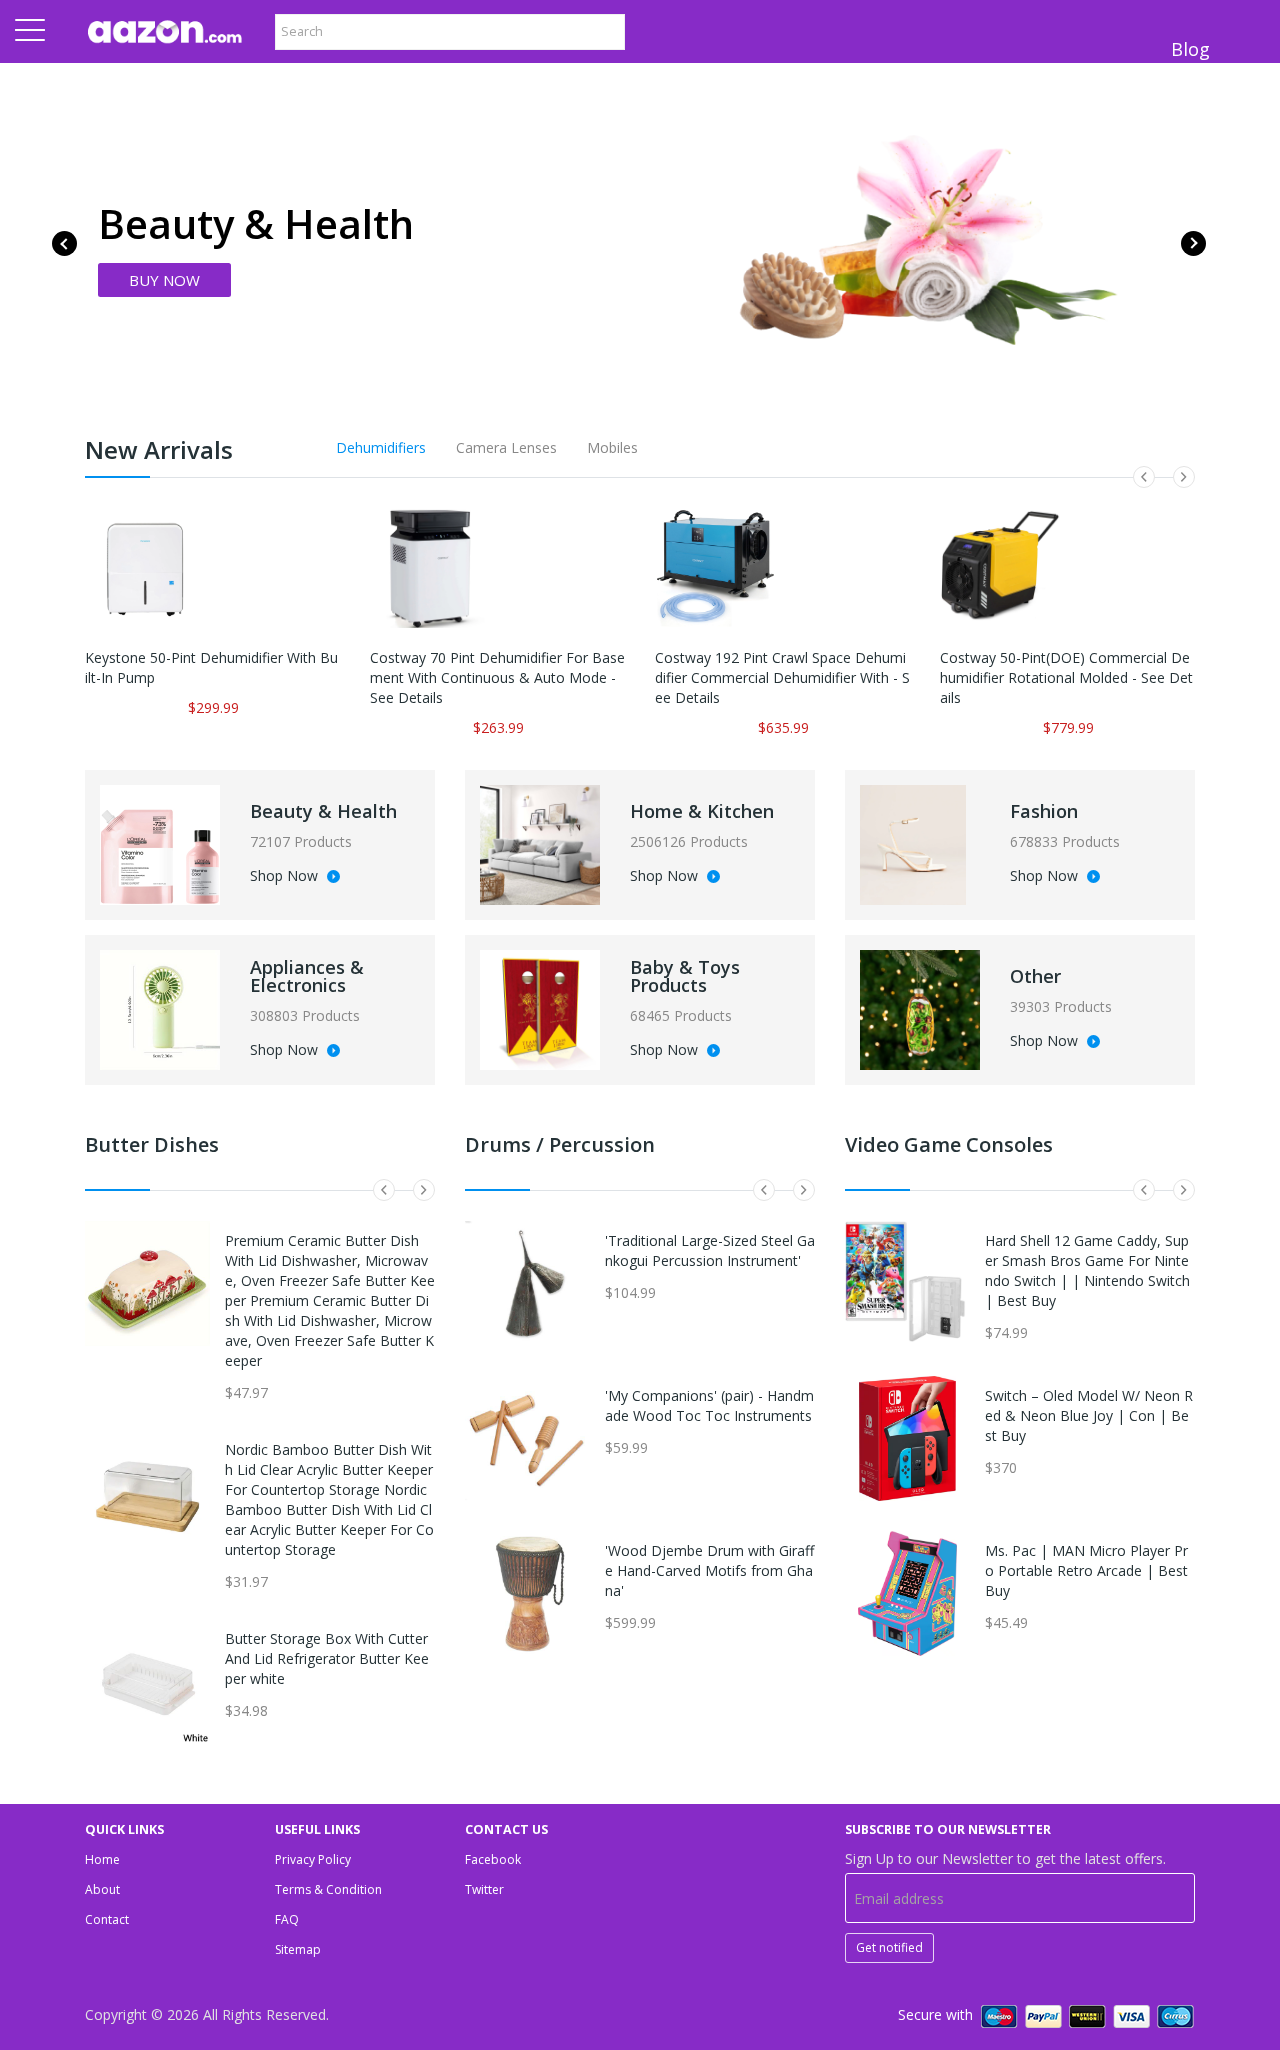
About (102, 1889)
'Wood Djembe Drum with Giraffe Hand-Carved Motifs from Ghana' (709, 1570)
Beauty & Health (323, 811)
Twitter (484, 1889)
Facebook (493, 1859)
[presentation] (64, 243)
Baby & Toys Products (685, 976)
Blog (1190, 49)
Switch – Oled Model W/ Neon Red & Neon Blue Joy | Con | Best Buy (1089, 1415)
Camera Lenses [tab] (506, 447)
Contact (107, 1919)
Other (1035, 976)
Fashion (1044, 811)
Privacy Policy (313, 1859)
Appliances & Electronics (307, 976)
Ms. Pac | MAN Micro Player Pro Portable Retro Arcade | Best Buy (1086, 1570)
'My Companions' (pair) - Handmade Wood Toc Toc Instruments (709, 1405)
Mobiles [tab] (612, 447)
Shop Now (286, 877)
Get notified (889, 1947)
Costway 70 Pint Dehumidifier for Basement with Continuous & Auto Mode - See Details (497, 677)
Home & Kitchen (702, 811)
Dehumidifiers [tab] (381, 447)
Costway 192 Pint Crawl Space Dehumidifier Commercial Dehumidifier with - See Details (782, 677)
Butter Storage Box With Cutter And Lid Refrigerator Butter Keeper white (327, 1658)
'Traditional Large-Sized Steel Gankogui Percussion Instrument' (710, 1250)
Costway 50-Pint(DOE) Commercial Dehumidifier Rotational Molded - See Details (1066, 677)
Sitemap (298, 1949)
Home (102, 1859)
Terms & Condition (328, 1889)
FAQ (287, 1919)
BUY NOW (164, 280)
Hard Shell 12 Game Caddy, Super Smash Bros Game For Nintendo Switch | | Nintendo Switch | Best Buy (1087, 1270)
